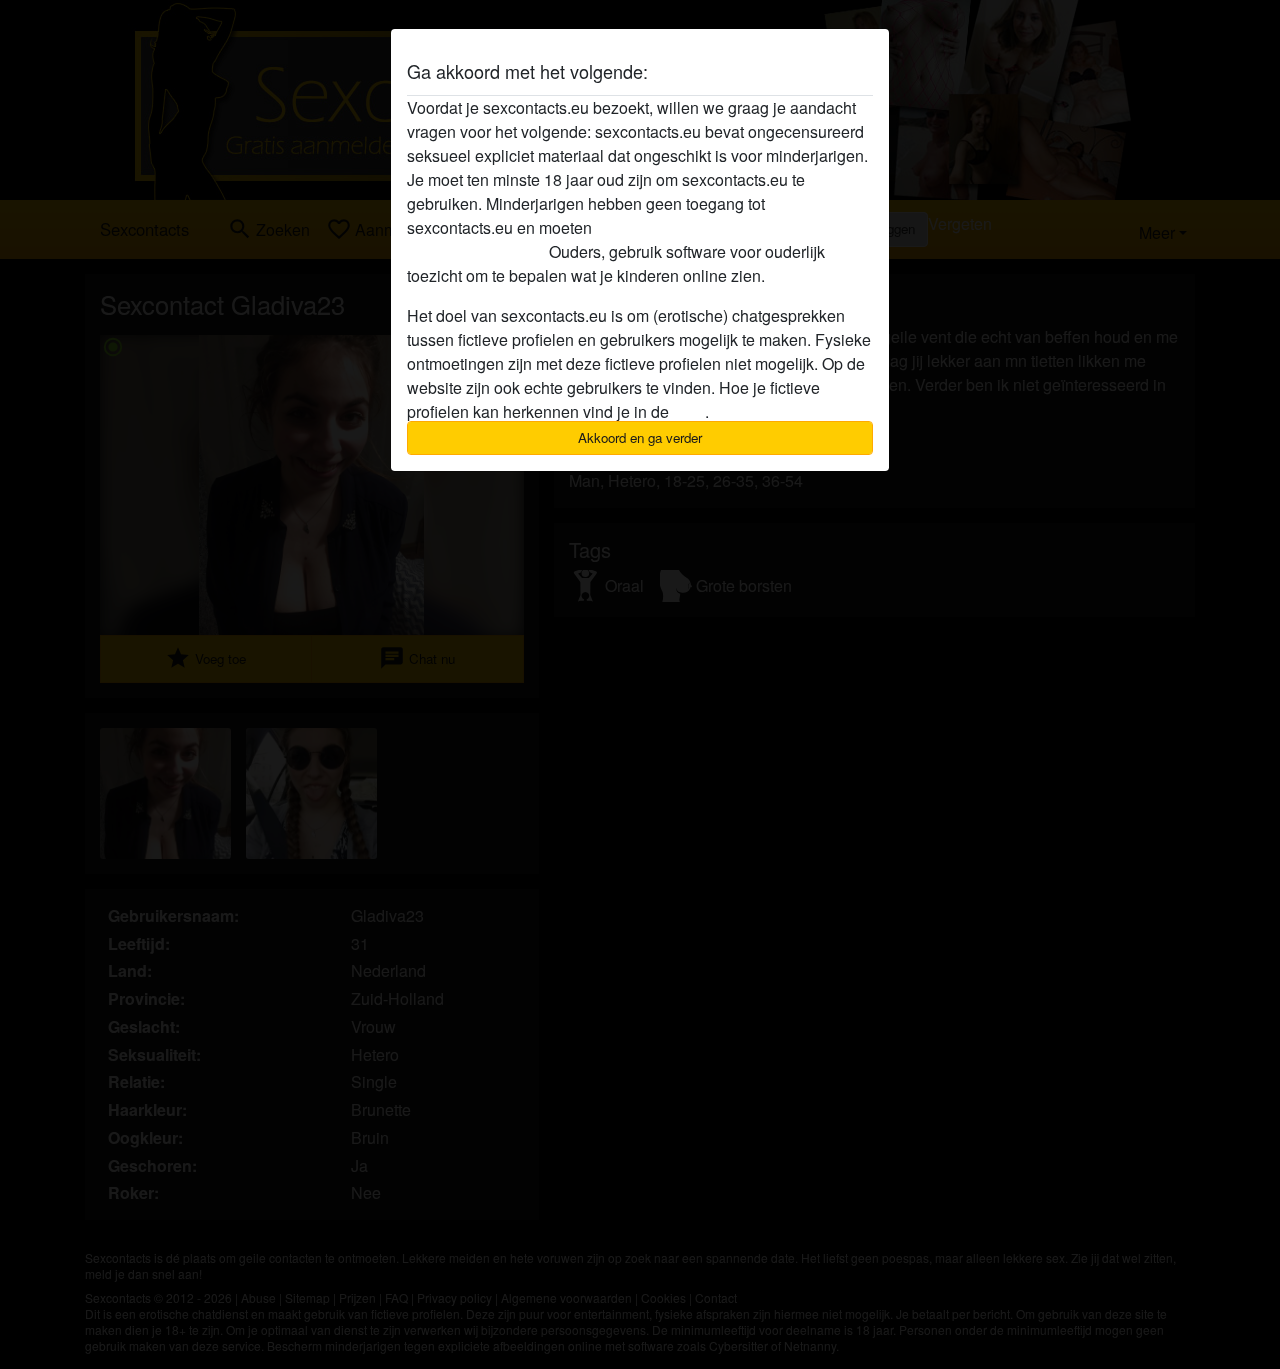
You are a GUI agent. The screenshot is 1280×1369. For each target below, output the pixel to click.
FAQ (689, 411)
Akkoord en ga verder (640, 437)
